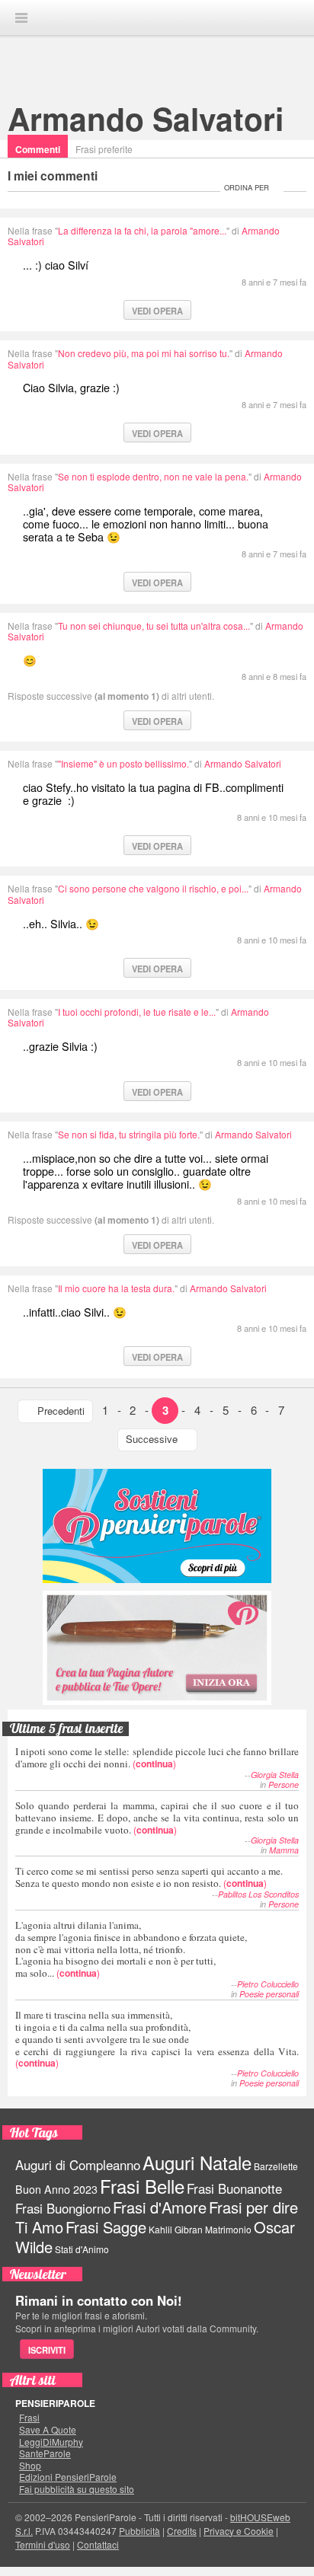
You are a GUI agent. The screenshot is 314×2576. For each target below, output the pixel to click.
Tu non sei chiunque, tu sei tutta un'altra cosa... (154, 626)
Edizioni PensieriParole (68, 2477)
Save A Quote (48, 2430)
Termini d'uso (43, 2544)
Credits (182, 2531)
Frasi (29, 2418)
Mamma (284, 1850)
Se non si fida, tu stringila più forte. (129, 1134)
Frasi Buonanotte (234, 2188)
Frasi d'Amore (160, 2207)
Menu (21, 18)
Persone (284, 1784)
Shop (30, 2466)
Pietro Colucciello (268, 1984)
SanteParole (45, 2453)
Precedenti (61, 1411)
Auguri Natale (197, 2162)
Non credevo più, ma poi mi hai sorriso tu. (144, 353)
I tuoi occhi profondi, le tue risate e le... (137, 1012)
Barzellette (276, 2166)
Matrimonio (228, 2229)
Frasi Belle (142, 2186)
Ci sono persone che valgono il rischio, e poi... (153, 888)
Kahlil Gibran (176, 2229)
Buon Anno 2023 (56, 2189)
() (157, 1757)
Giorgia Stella (275, 1775)
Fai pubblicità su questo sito (77, 2489)
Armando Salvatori (146, 118)
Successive (152, 1439)
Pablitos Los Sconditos (258, 1894)
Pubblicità (139, 2531)
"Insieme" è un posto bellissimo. (123, 763)
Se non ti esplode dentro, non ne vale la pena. (153, 476)
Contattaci (98, 2544)
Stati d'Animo (82, 2249)
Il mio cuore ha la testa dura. (116, 1288)
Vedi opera (157, 311)
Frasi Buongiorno (63, 2208)
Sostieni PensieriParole (157, 1526)
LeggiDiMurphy (51, 2442)
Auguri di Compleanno (78, 2165)
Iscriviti (47, 2350)
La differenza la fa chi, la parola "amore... (142, 230)
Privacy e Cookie (239, 2531)
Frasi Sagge (106, 2227)
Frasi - (157, 17)
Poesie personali (269, 1994)
